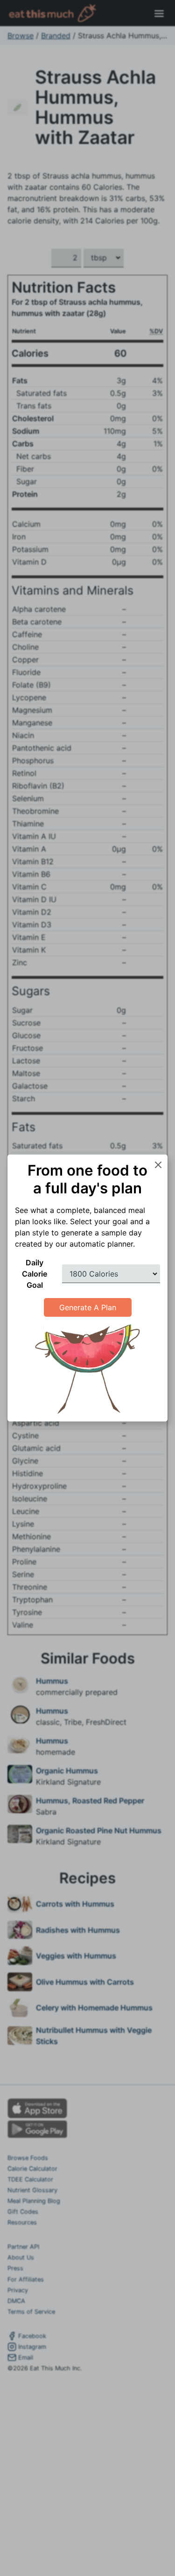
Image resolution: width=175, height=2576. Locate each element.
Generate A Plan (88, 1307)
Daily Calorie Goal (35, 1274)
